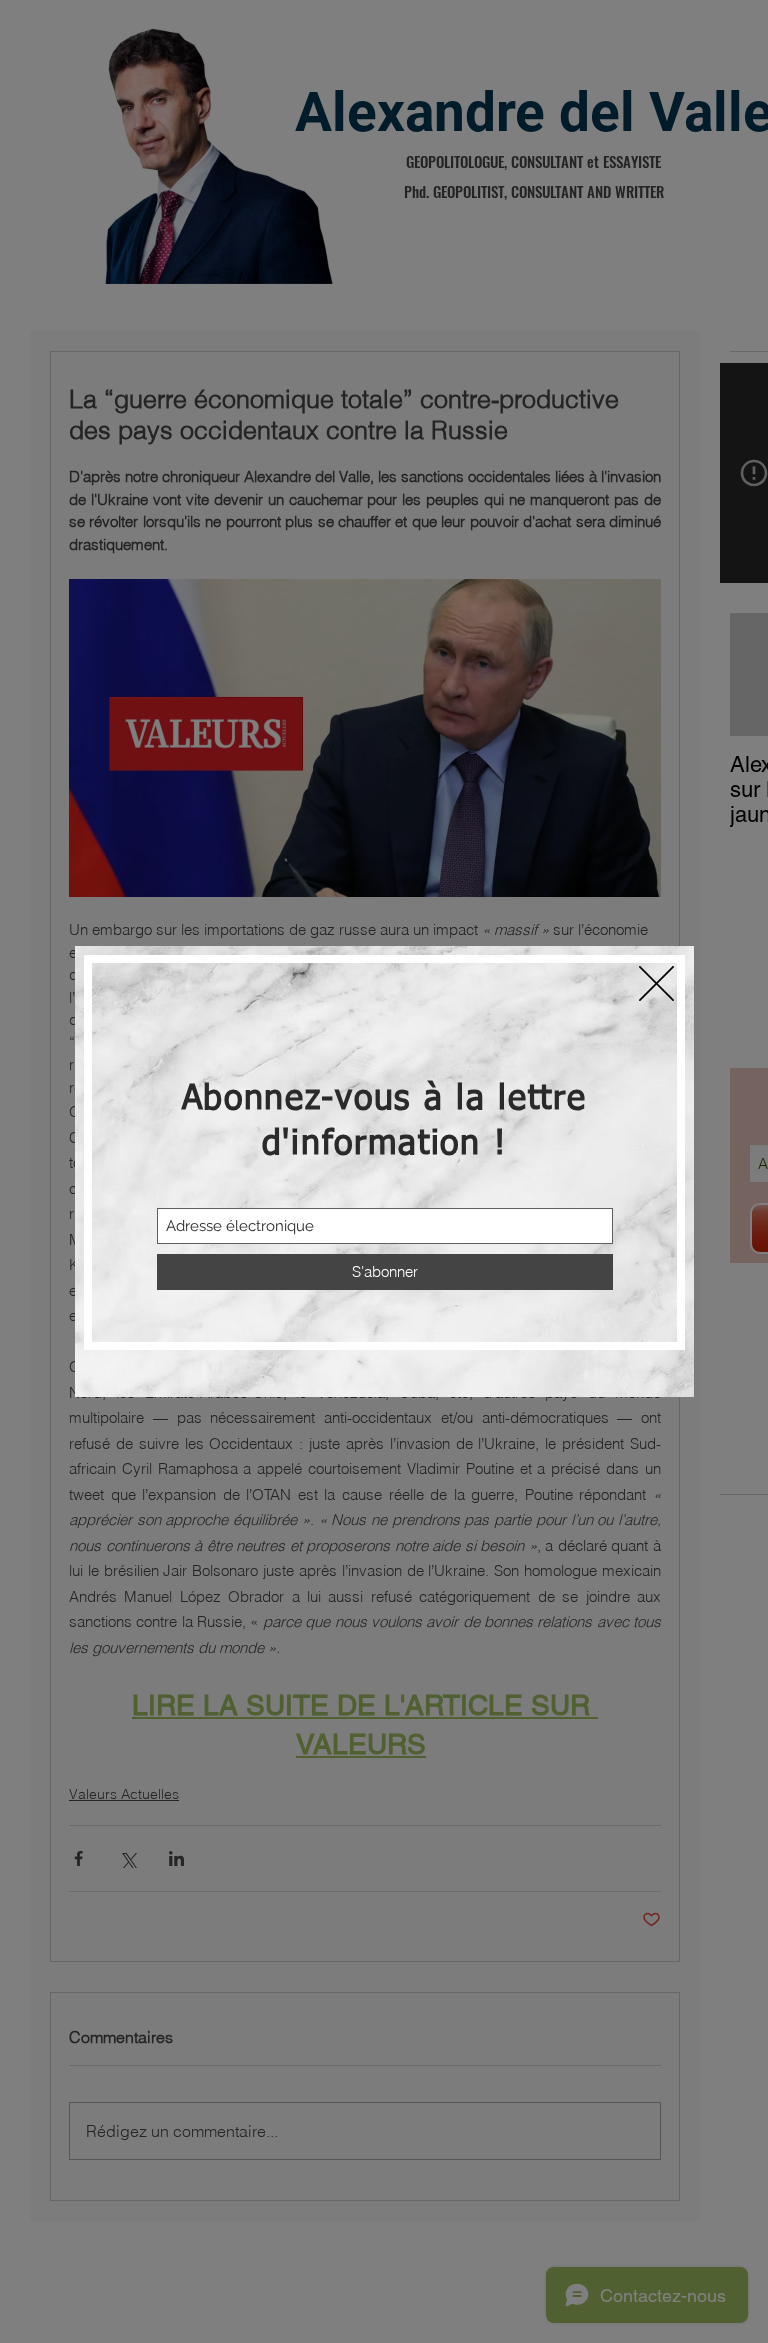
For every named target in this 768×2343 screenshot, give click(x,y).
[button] (656, 983)
